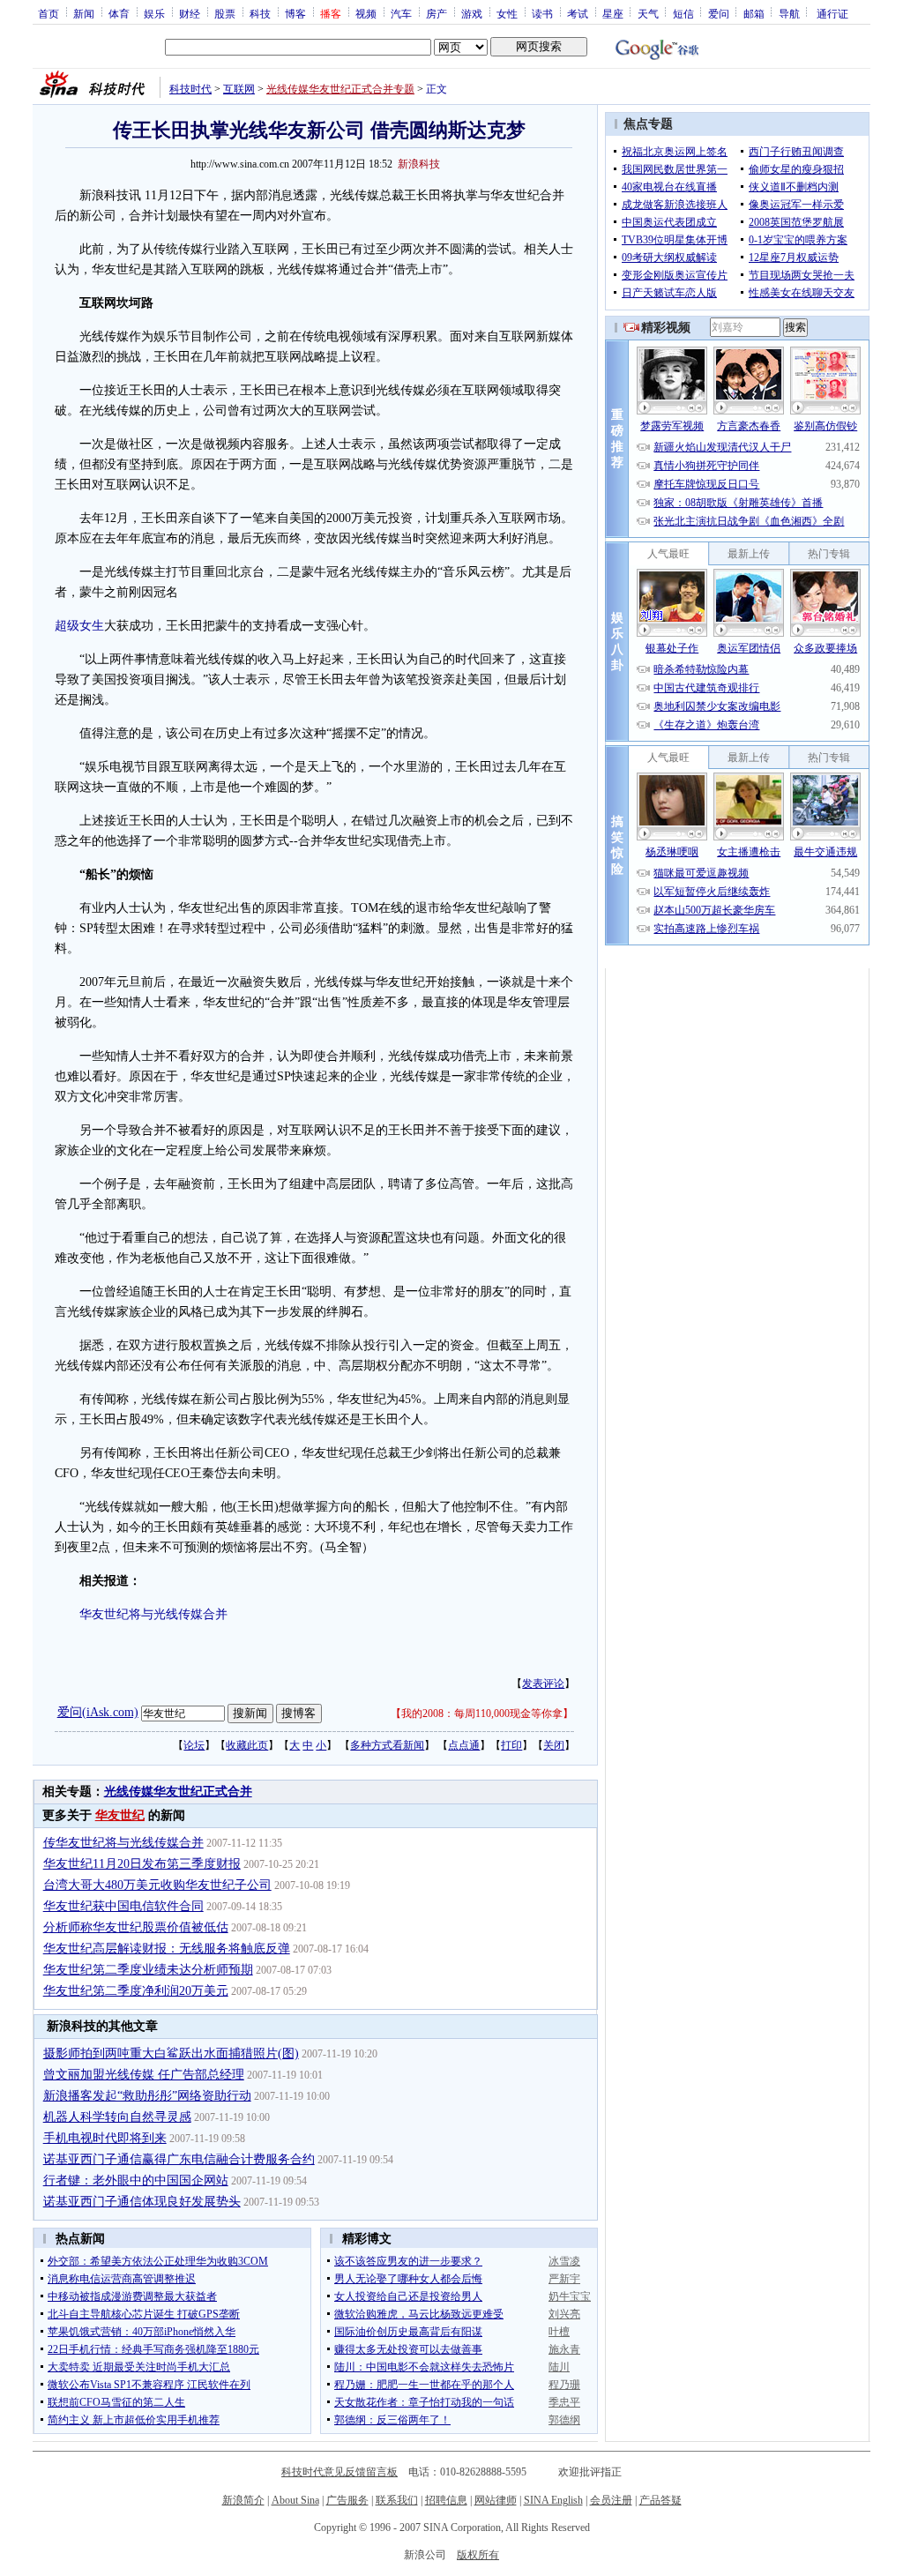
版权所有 (478, 2555)
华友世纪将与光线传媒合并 (153, 1614)
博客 (295, 13)
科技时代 (190, 89)
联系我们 (397, 2500)
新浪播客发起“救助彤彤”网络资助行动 (147, 2096)
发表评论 (543, 1684)
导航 (789, 13)
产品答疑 (660, 2500)
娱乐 (154, 13)
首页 (49, 13)
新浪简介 (243, 2500)
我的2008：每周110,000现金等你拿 (482, 1714)
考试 (578, 13)
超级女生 (79, 626)
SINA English (553, 2500)
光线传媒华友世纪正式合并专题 (340, 89)
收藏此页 (247, 1745)
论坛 (194, 1745)
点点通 (464, 1745)
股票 (225, 13)
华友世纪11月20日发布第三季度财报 (142, 1864)
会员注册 (611, 2500)
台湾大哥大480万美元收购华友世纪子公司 (157, 1885)
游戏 (472, 13)
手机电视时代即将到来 (105, 2138)
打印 (511, 1745)
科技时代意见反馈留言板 (340, 2472)
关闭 (554, 1745)
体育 (119, 13)
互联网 (239, 89)
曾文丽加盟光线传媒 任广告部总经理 (144, 2075)
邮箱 (754, 13)
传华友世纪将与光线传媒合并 (123, 1843)
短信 (683, 13)
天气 (648, 13)
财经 (190, 13)
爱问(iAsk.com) (98, 1712)
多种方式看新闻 (387, 1745)
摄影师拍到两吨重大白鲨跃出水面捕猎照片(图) (171, 2053)
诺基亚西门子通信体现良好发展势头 (142, 2202)
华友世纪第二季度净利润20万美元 (136, 1991)
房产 (437, 13)
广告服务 (347, 2500)
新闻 (84, 13)
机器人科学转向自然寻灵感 (117, 2117)
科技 (260, 13)
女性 (507, 13)
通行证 (832, 13)
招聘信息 (446, 2500)
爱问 (719, 13)
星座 (613, 13)
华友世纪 (120, 1815)
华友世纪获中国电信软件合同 (123, 1906)
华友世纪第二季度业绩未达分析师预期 (148, 1970)
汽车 (401, 13)
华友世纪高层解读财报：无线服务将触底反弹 (167, 1949)
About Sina (295, 2500)
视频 (366, 13)
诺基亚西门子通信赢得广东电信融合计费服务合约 (179, 2159)
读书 (542, 13)
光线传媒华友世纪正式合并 (178, 1792)
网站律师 (496, 2500)
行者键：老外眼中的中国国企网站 (136, 2180)
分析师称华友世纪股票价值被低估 (136, 1927)
